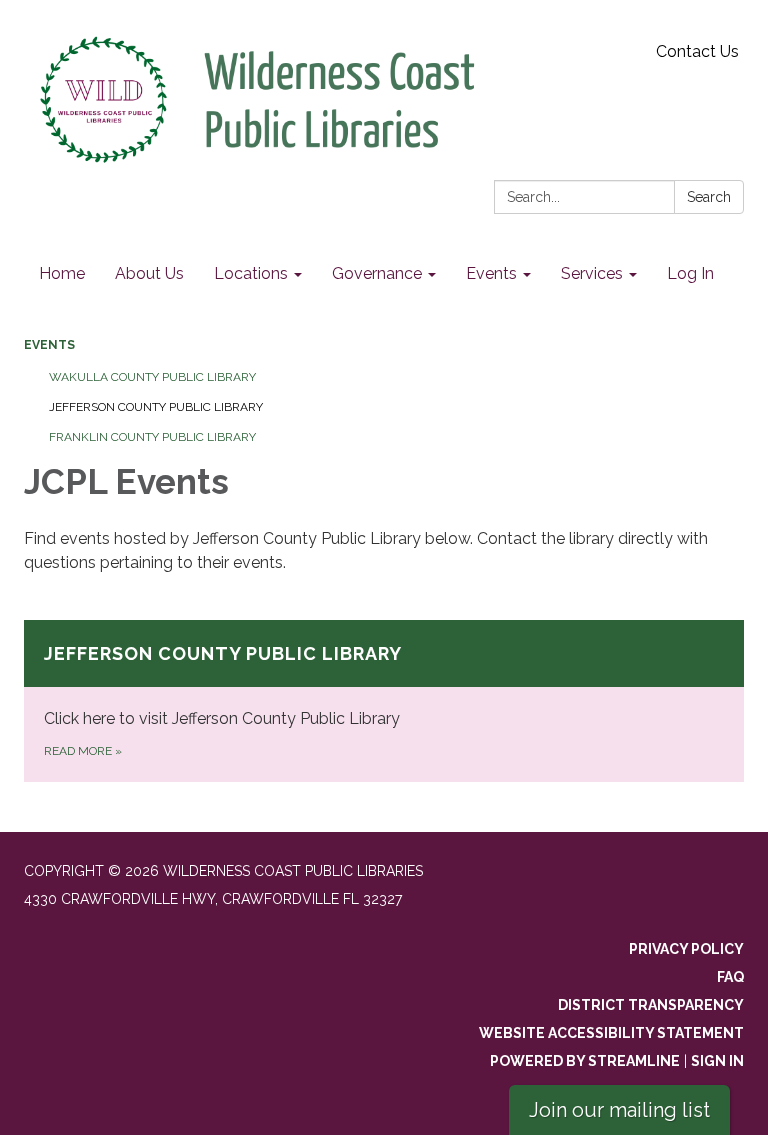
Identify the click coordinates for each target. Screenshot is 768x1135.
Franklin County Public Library (152, 437)
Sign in (717, 1061)
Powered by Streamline (585, 1061)
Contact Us (697, 51)
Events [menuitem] (491, 273)
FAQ (730, 977)
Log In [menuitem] (690, 273)
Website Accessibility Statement (611, 1033)
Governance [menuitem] (377, 273)
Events (49, 345)
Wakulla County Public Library (152, 377)
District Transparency (651, 1005)
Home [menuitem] (62, 273)
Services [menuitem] (592, 273)
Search (709, 197)
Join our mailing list (619, 1110)
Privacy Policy (686, 949)
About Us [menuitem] (149, 273)
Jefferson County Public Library (156, 407)
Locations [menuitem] (251, 273)
